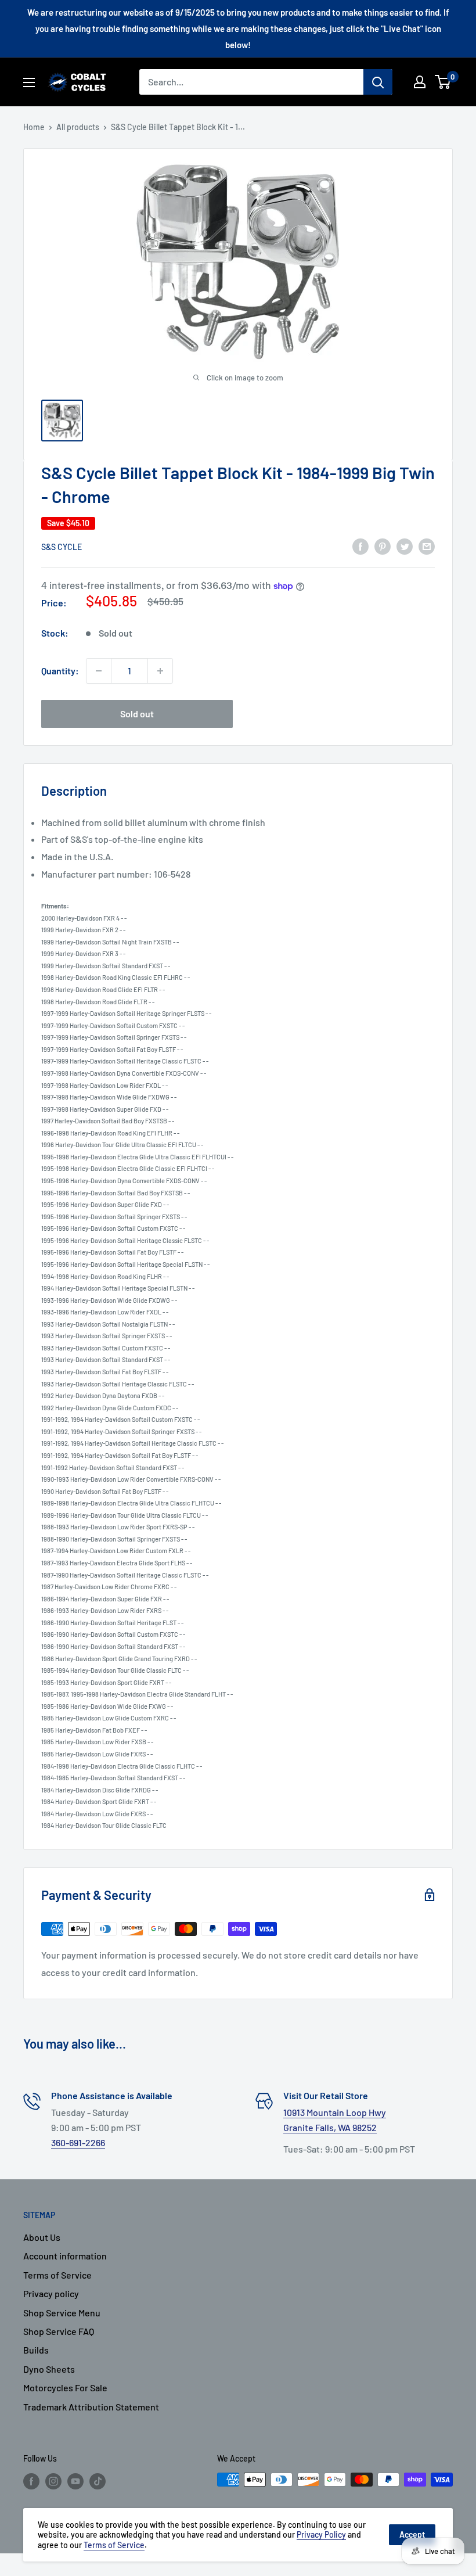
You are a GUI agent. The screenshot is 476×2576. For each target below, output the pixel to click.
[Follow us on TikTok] (98, 2481)
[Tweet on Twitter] (405, 546)
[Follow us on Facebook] (31, 2481)
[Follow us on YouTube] (75, 2481)
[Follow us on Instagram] (53, 2481)
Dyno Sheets (49, 2369)
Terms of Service (57, 2275)
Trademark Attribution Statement (91, 2407)
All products (78, 127)
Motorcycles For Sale (65, 2388)
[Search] (378, 82)
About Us (42, 2237)
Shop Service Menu (62, 2313)
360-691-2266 (78, 2142)
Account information (65, 2256)
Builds (36, 2350)
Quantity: (60, 671)
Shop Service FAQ (59, 2331)
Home (34, 127)
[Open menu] (29, 82)
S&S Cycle (62, 547)
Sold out (137, 714)
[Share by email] (427, 546)
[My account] (420, 82)
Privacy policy (51, 2293)
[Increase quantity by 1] (160, 671)
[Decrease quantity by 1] (99, 671)
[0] (443, 82)
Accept (412, 2534)
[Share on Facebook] (360, 546)
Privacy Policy (321, 2534)
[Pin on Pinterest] (383, 546)
